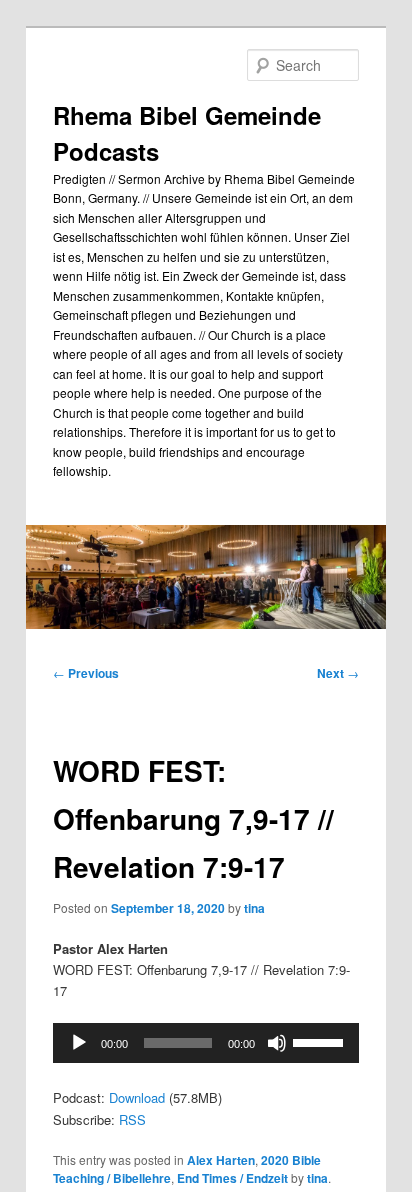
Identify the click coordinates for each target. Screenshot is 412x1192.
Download (137, 1097)
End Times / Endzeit (232, 1178)
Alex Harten (221, 1160)
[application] (205, 1043)
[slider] (321, 1041)
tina (254, 908)
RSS (132, 1119)
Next (338, 673)
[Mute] (277, 1043)
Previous (86, 673)
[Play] (79, 1043)
